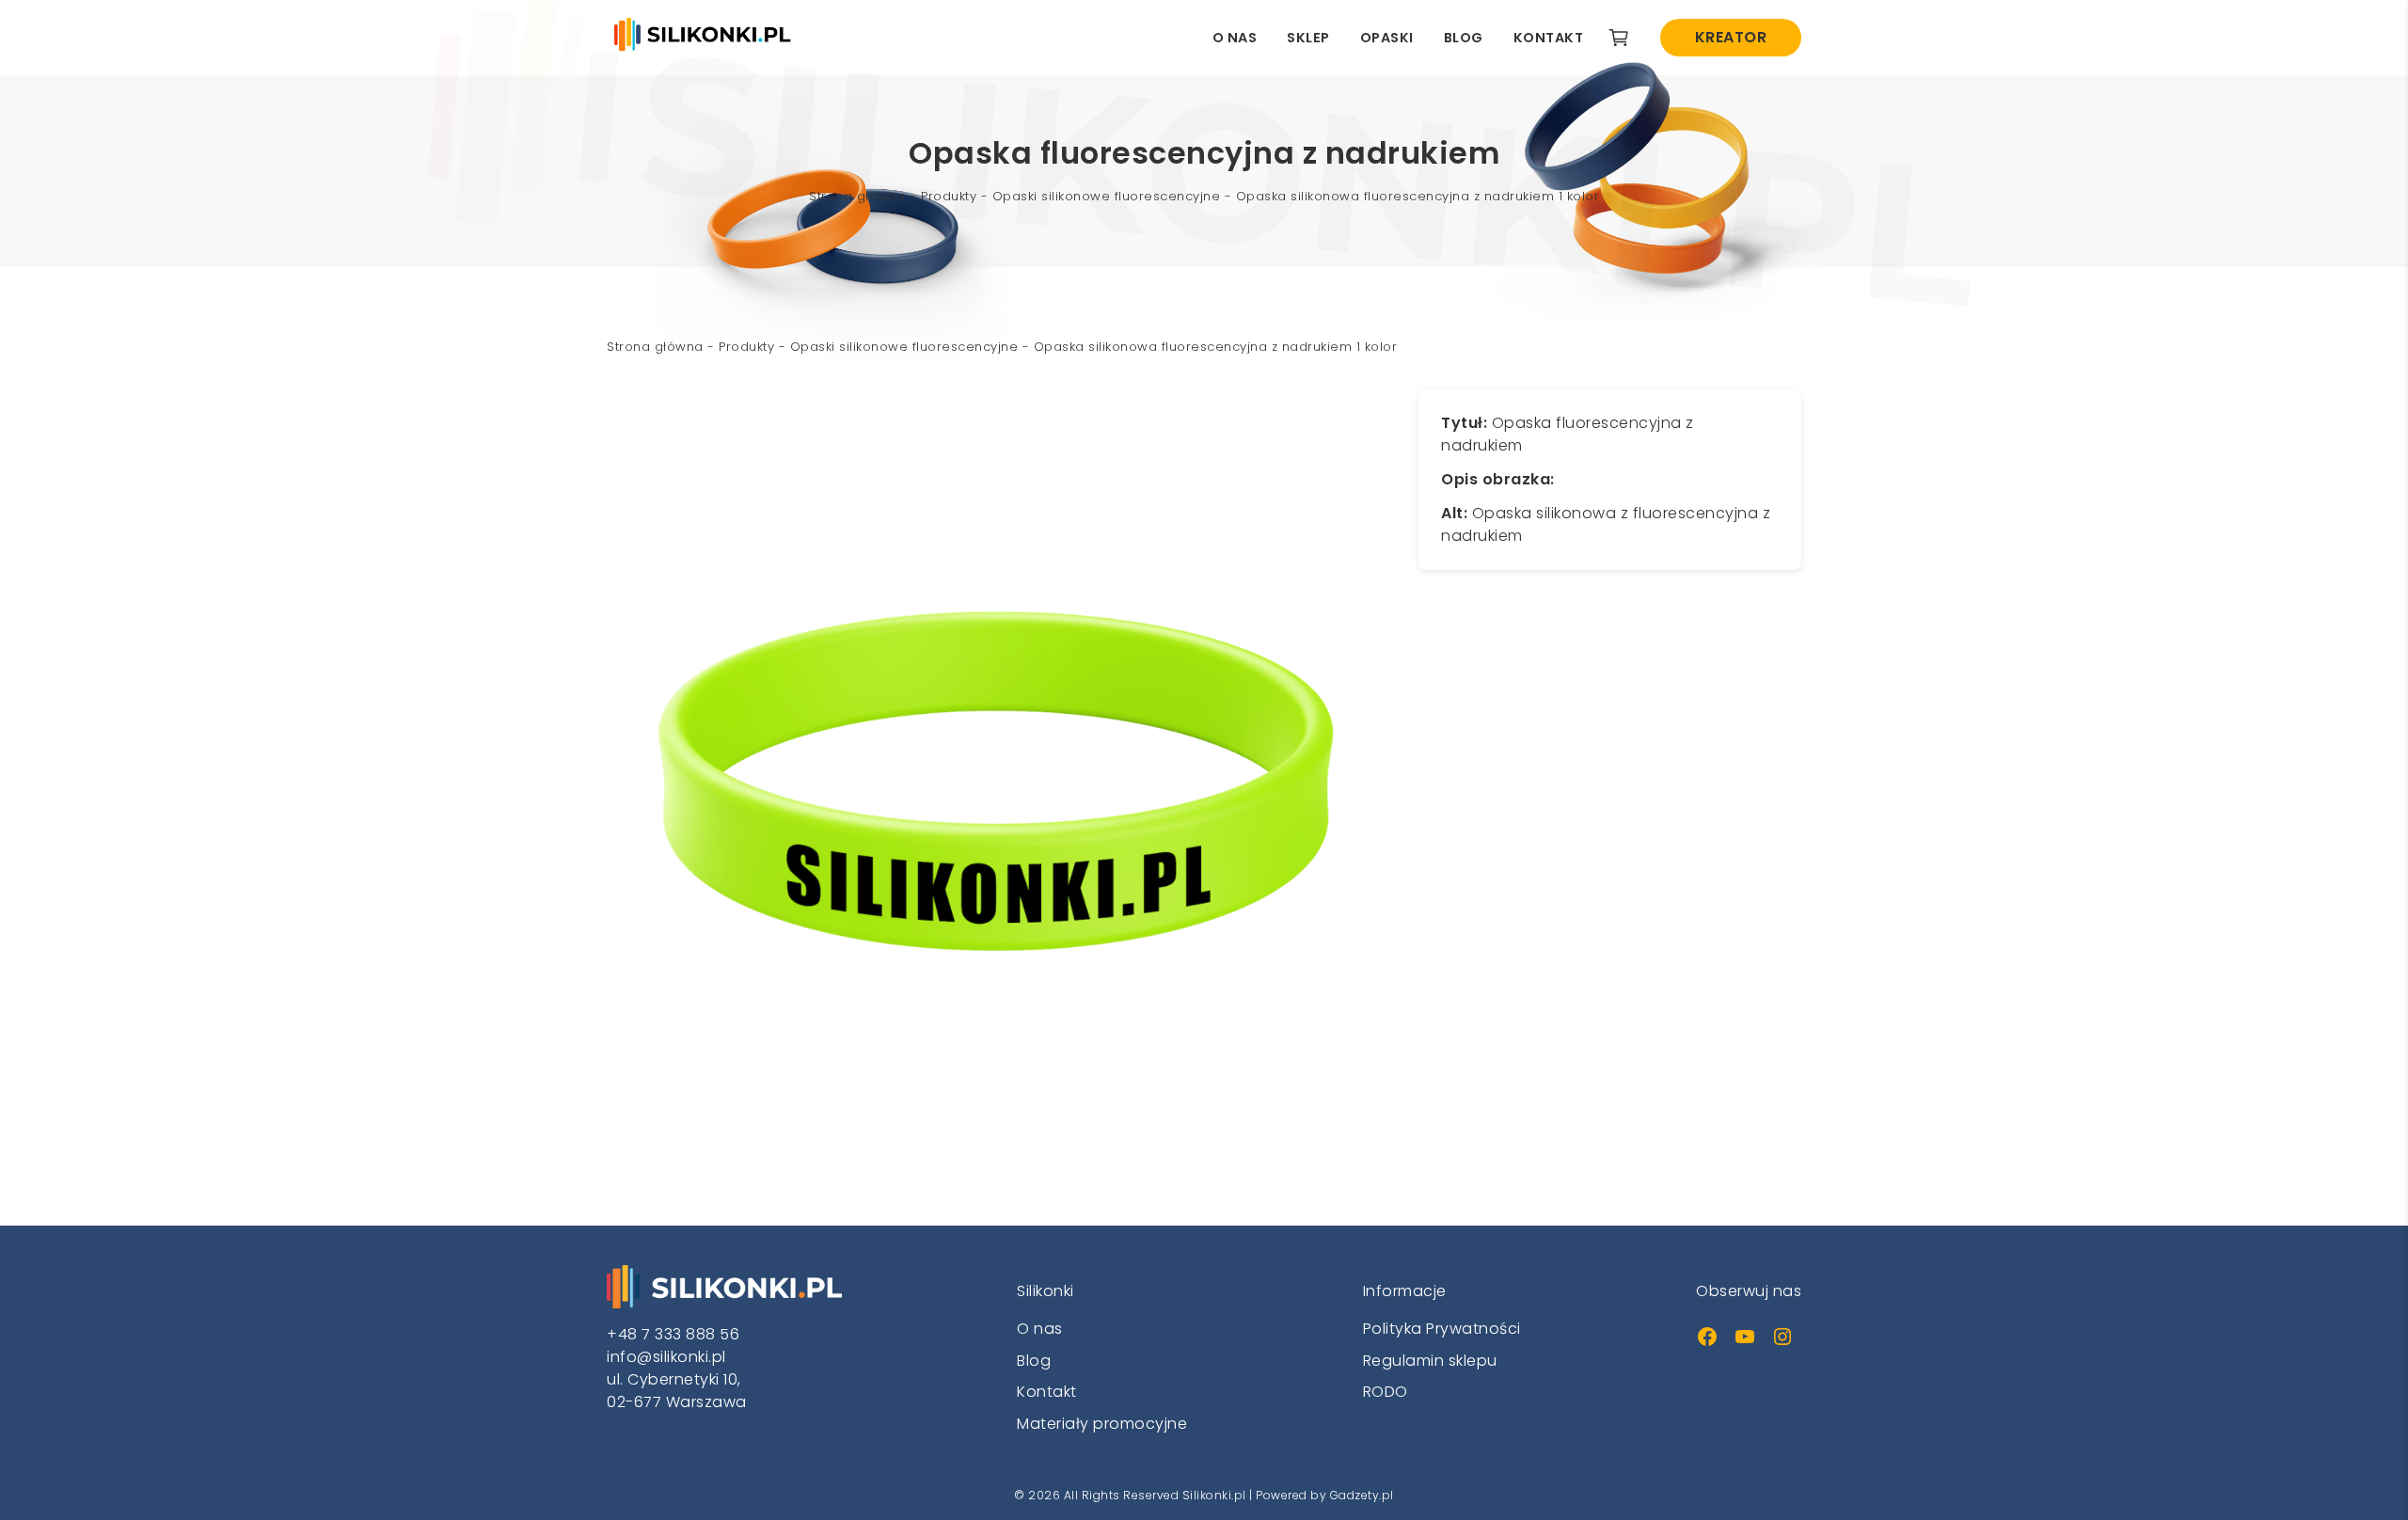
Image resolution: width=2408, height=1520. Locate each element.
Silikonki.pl (1214, 1495)
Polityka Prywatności (1442, 1329)
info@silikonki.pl (666, 1357)
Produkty (949, 196)
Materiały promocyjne (1102, 1424)
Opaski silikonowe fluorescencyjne (1107, 196)
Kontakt (1549, 38)
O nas (1235, 38)
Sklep (1308, 38)
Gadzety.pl (1362, 1495)
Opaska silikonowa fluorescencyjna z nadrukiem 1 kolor (1418, 196)
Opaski (1387, 38)
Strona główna (857, 196)
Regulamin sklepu (1430, 1361)
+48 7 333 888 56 (673, 1334)
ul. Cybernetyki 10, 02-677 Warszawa (677, 1391)
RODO (1386, 1392)
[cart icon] (1619, 38)
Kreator (1731, 37)
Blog (1464, 38)
